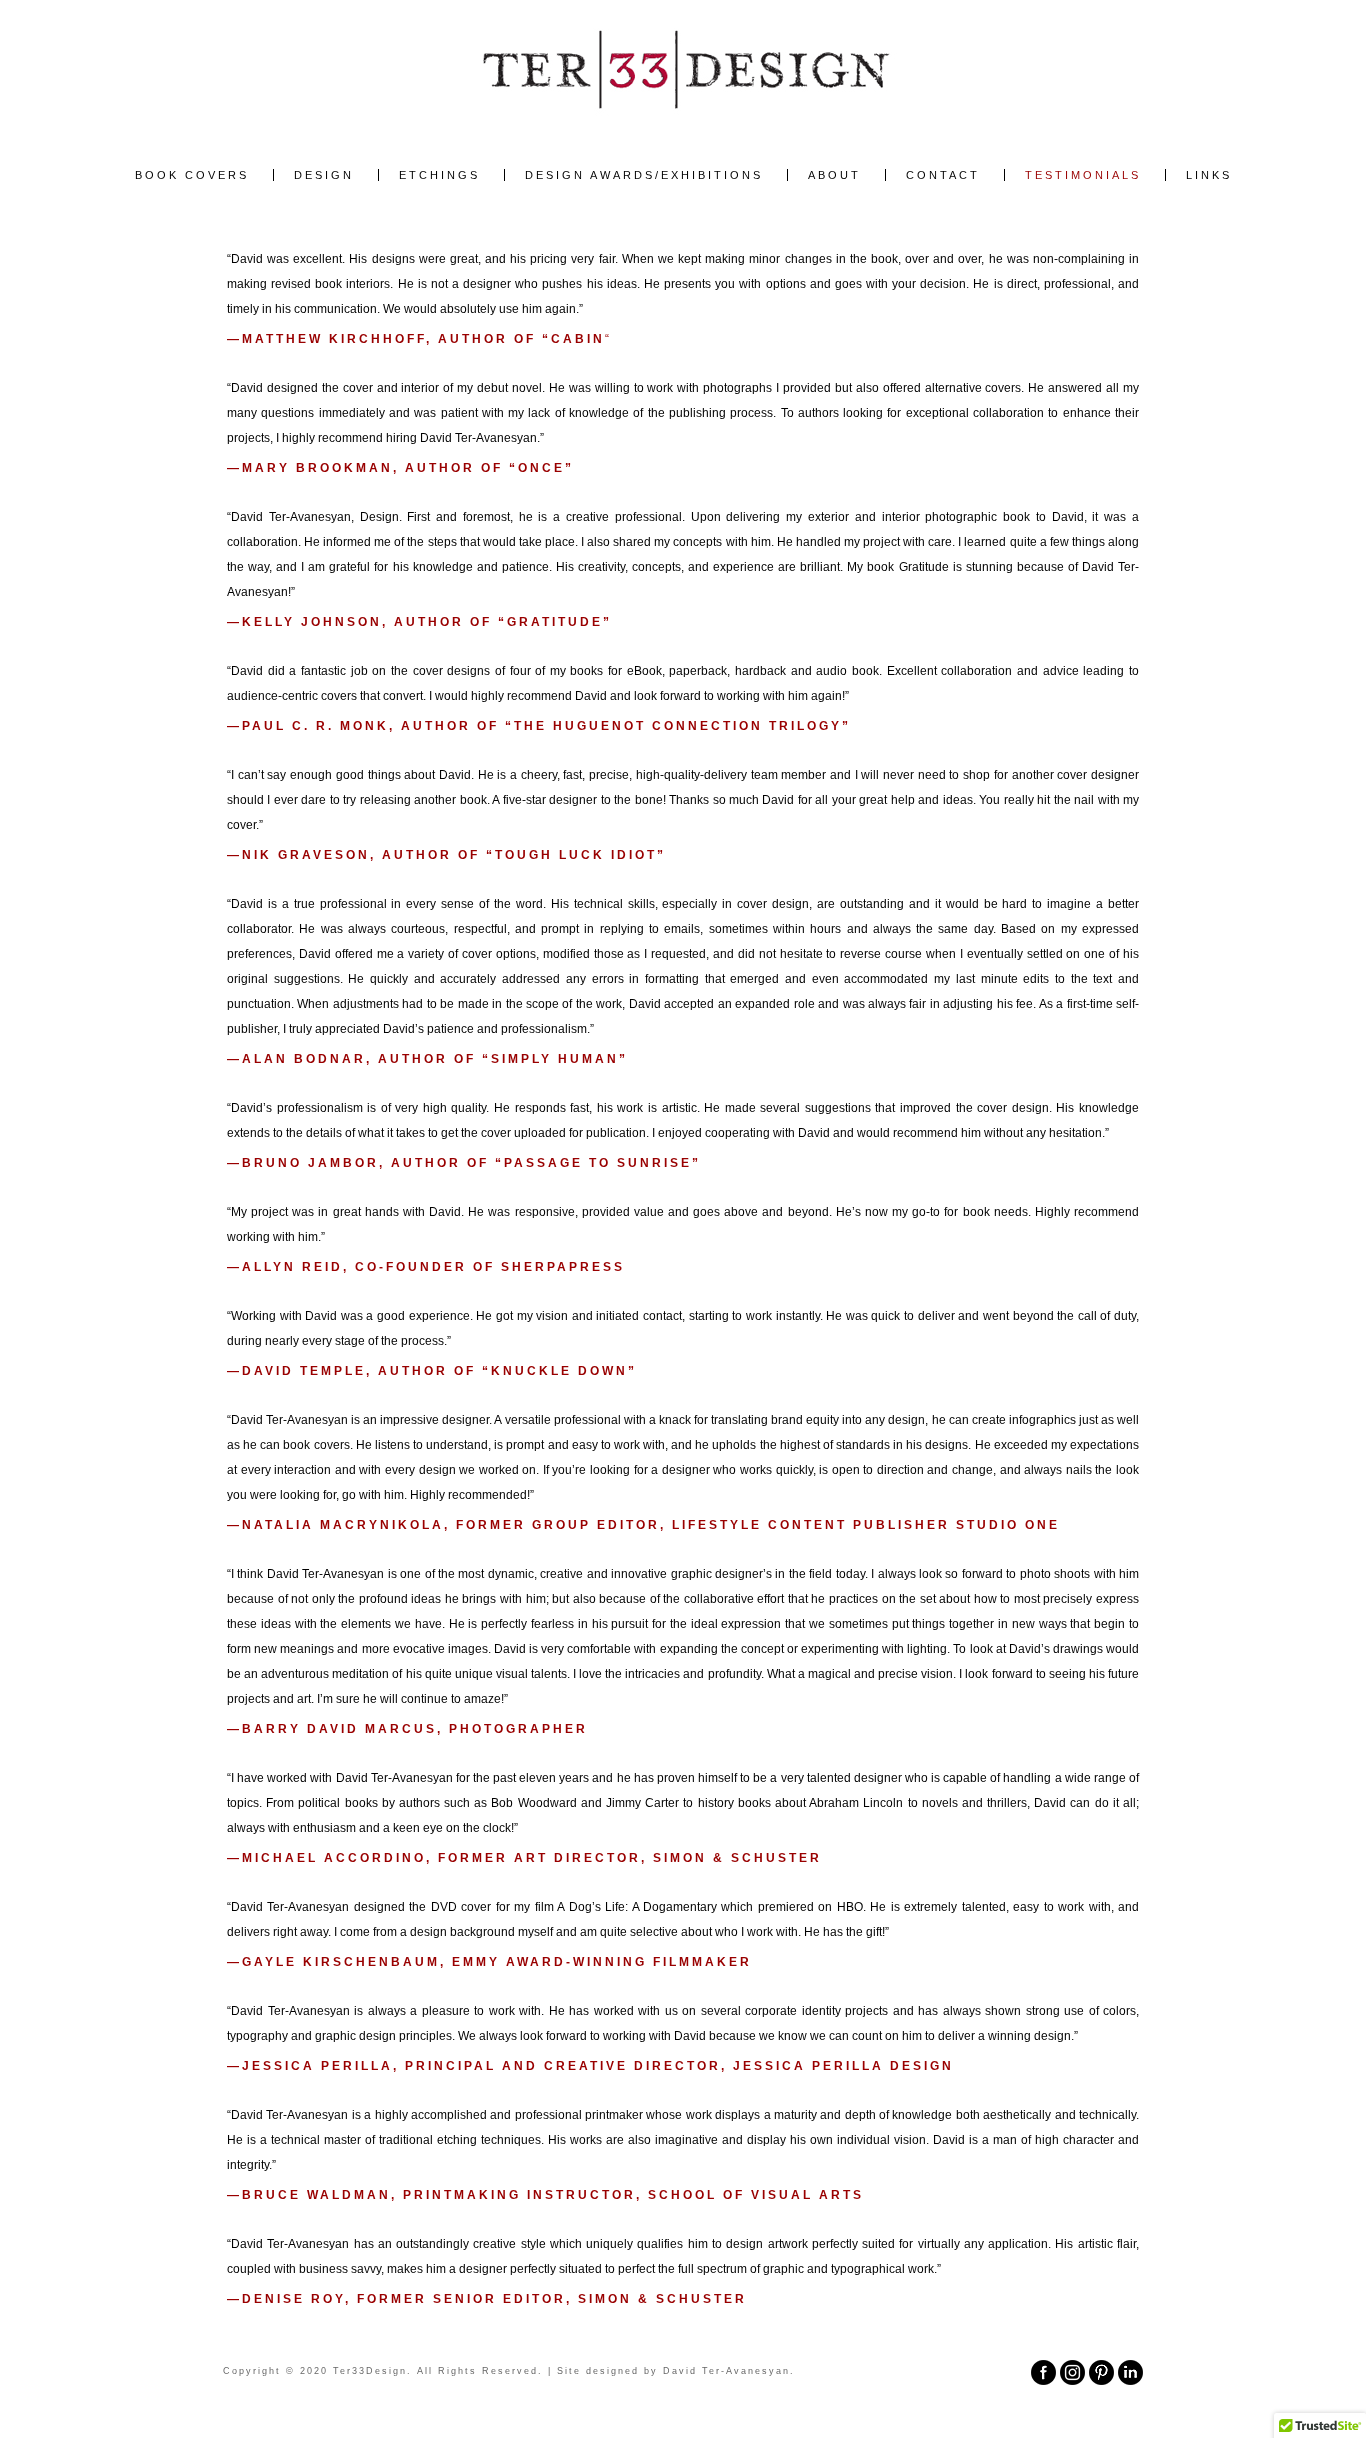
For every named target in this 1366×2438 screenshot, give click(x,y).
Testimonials (1083, 175)
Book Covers (192, 175)
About (834, 175)
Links (1209, 175)
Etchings (439, 175)
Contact (943, 175)
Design (324, 175)
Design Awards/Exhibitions (644, 175)
